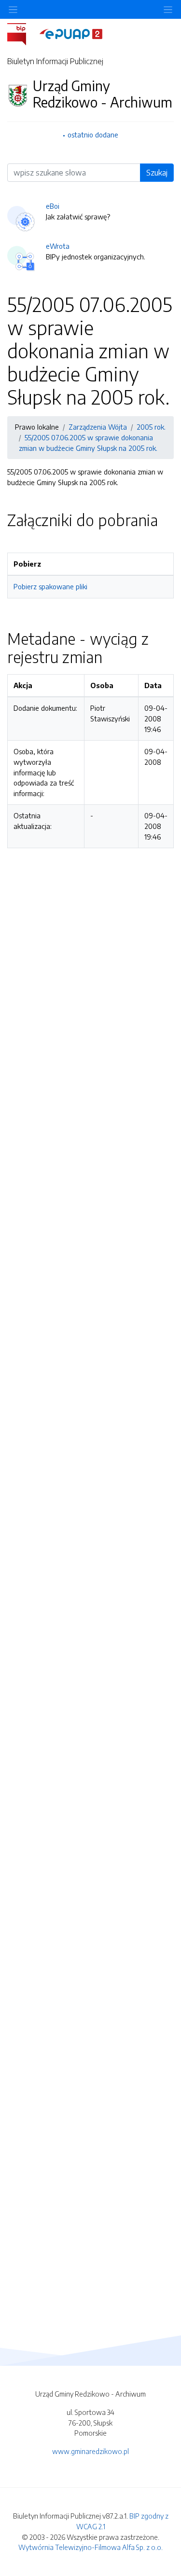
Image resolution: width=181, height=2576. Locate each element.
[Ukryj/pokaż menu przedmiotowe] (13, 9)
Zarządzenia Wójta (98, 427)
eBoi (53, 206)
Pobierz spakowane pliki (50, 586)
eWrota (58, 246)
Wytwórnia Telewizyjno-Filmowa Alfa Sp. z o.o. (90, 2547)
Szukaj (157, 173)
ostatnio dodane (93, 135)
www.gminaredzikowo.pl (90, 2451)
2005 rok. (151, 427)
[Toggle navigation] (168, 9)
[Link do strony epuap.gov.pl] (71, 33)
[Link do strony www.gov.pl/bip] (22, 33)
